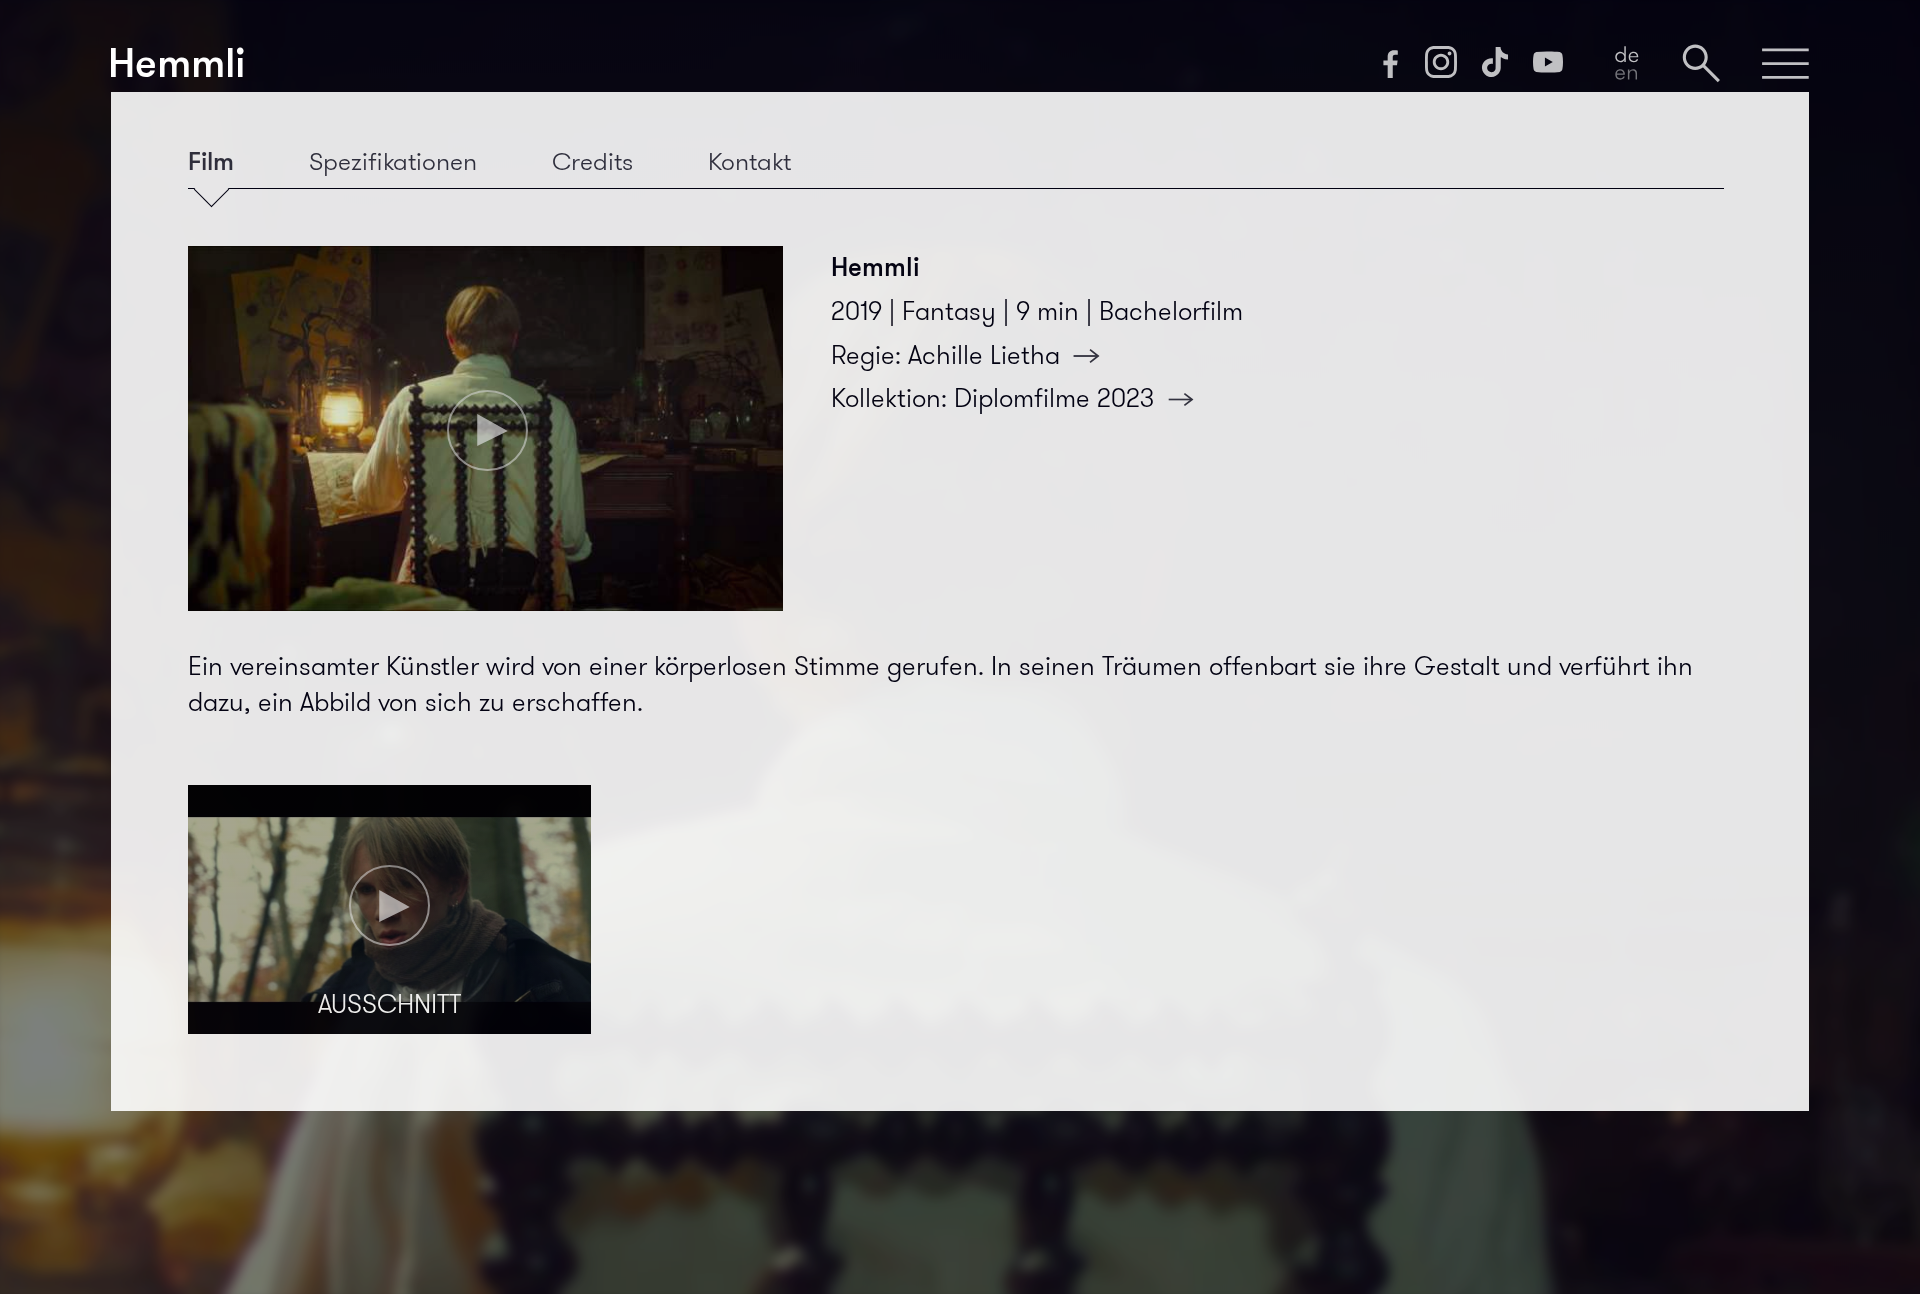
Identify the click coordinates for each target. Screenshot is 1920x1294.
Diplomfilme (1054, 398)
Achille (984, 355)
